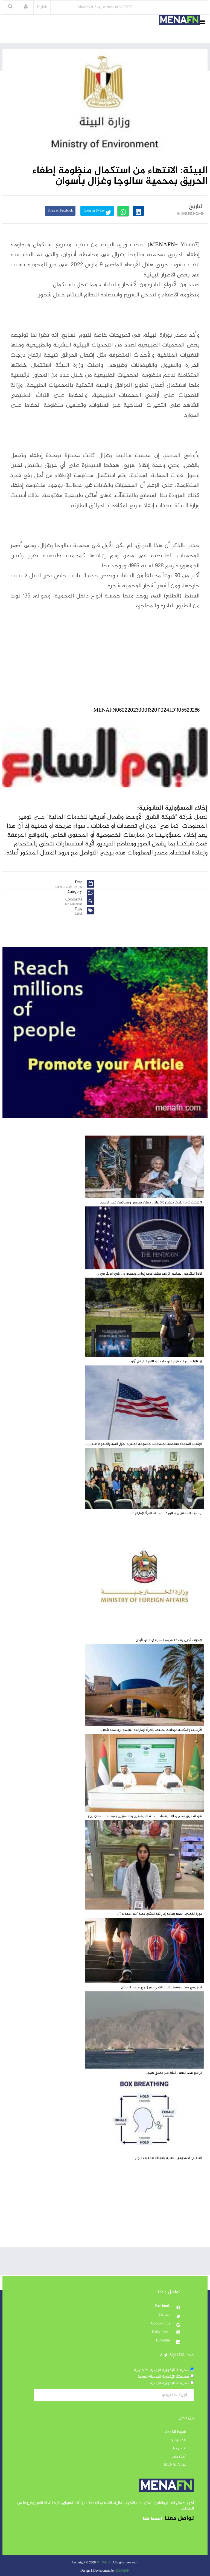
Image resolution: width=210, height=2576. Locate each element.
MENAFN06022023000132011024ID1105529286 (147, 710)
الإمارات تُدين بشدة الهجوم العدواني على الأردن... (167, 1640)
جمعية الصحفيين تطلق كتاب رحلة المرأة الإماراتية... (166, 1513)
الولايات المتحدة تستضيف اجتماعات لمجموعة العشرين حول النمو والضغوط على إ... (144, 1444)
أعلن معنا (179, 2457)
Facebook (163, 2306)
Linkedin (163, 2341)
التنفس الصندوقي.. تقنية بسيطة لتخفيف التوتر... (167, 2158)
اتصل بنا (179, 2448)
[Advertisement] (105, 2209)
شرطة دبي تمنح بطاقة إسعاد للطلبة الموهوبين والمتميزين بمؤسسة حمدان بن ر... (144, 1816)
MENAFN (162, 245)
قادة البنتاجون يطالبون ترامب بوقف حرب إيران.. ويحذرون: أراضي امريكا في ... (149, 1274)
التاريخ (196, 207)
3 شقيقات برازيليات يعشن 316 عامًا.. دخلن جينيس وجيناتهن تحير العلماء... (150, 1203)
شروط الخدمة (175, 2432)
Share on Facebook (60, 211)
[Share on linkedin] (138, 211)
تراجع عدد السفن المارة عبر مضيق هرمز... (174, 2073)
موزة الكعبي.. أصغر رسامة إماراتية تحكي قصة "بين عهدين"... (159, 1914)
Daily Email (161, 2332)
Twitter (165, 2315)
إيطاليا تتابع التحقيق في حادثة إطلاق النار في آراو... (165, 1361)
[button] (26, 7)
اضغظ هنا (152, 2519)
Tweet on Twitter (94, 211)
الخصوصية (178, 2440)
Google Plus (161, 2324)
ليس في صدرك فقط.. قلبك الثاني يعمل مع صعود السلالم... (160, 1988)
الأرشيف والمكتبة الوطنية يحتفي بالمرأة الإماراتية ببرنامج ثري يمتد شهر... (151, 1730)
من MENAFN (175, 2465)
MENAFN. (104, 2563)
